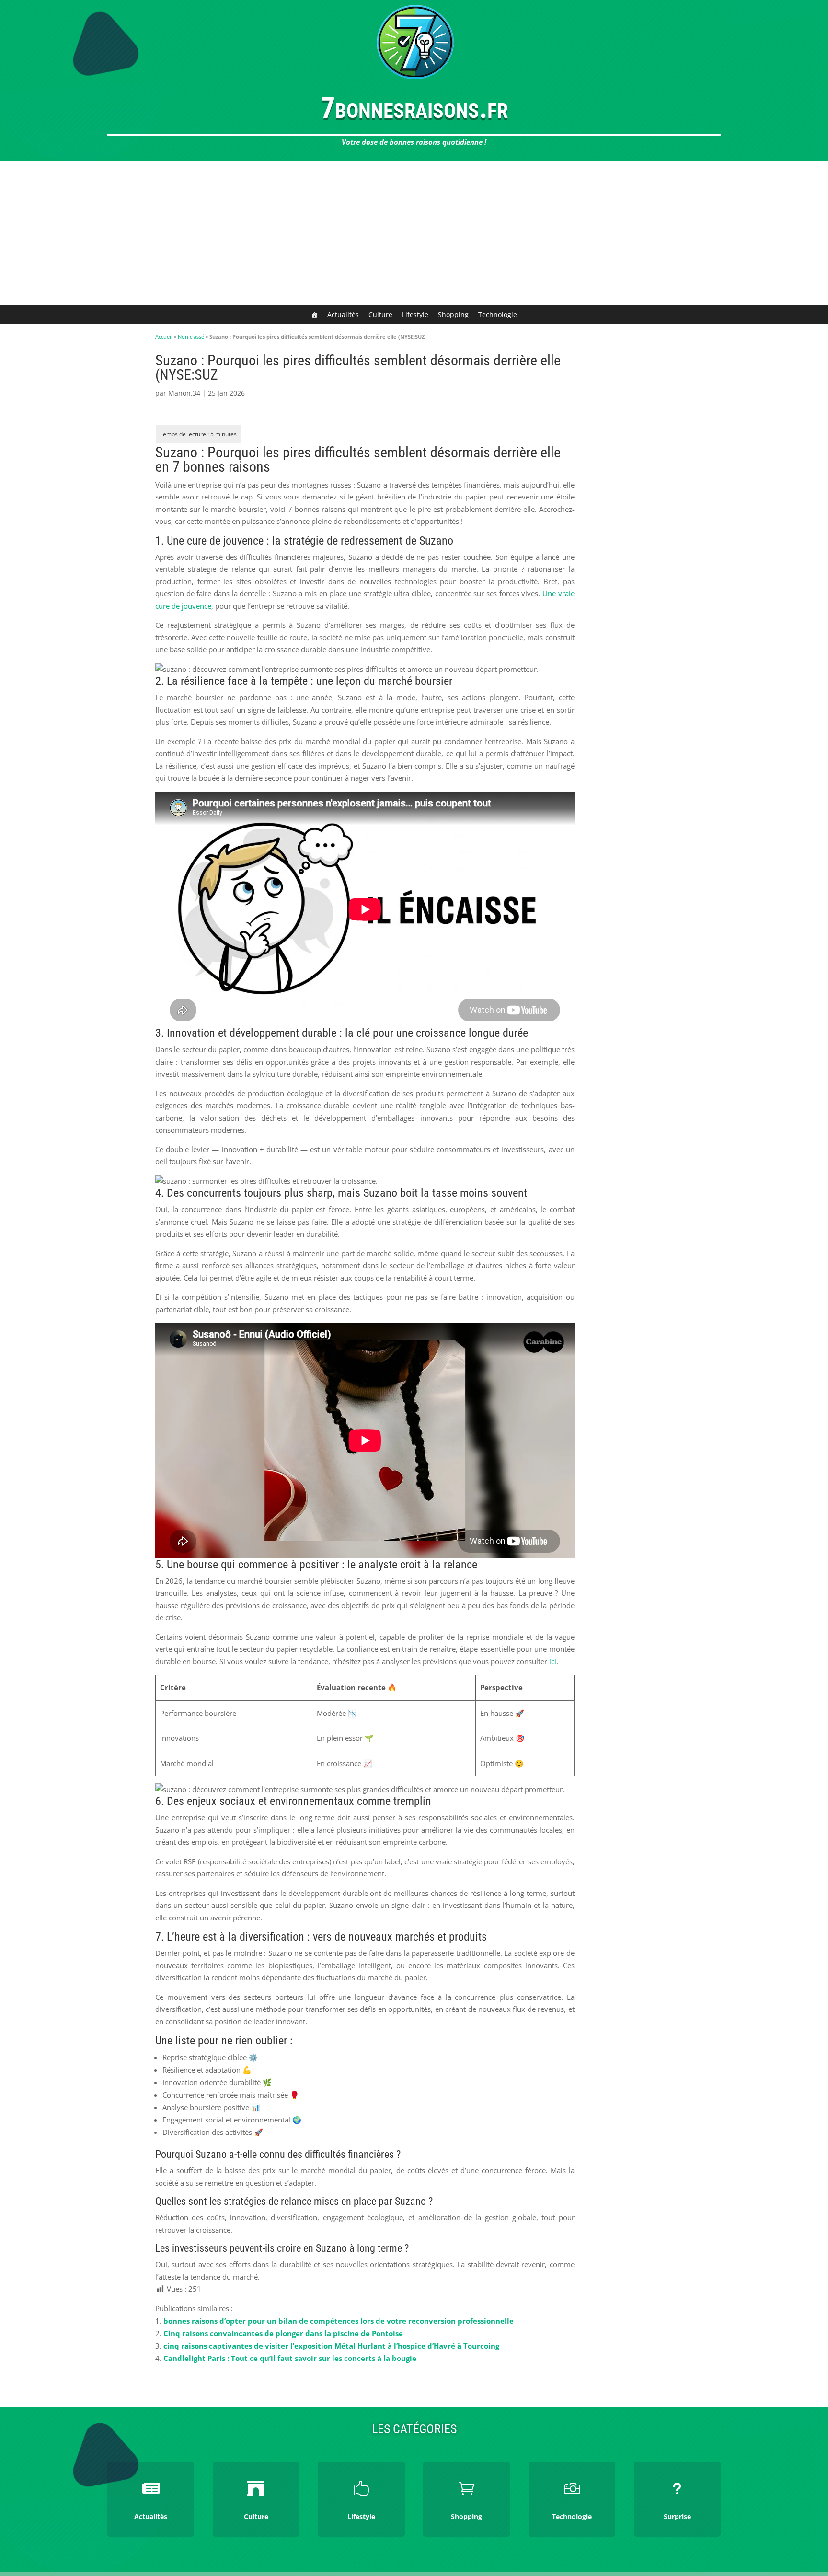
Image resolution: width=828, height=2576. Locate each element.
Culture (380, 314)
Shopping (453, 314)
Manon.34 (184, 393)
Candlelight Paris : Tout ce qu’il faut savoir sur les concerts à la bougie (290, 2358)
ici (553, 1661)
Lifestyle (415, 314)
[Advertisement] (414, 233)
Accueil (164, 336)
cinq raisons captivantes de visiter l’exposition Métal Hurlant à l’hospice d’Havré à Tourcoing (331, 2346)
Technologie (498, 314)
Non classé (191, 336)
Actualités (343, 314)
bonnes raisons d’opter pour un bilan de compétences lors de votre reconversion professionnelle (339, 2321)
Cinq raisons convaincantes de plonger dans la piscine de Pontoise (283, 2333)
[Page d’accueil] (314, 315)
